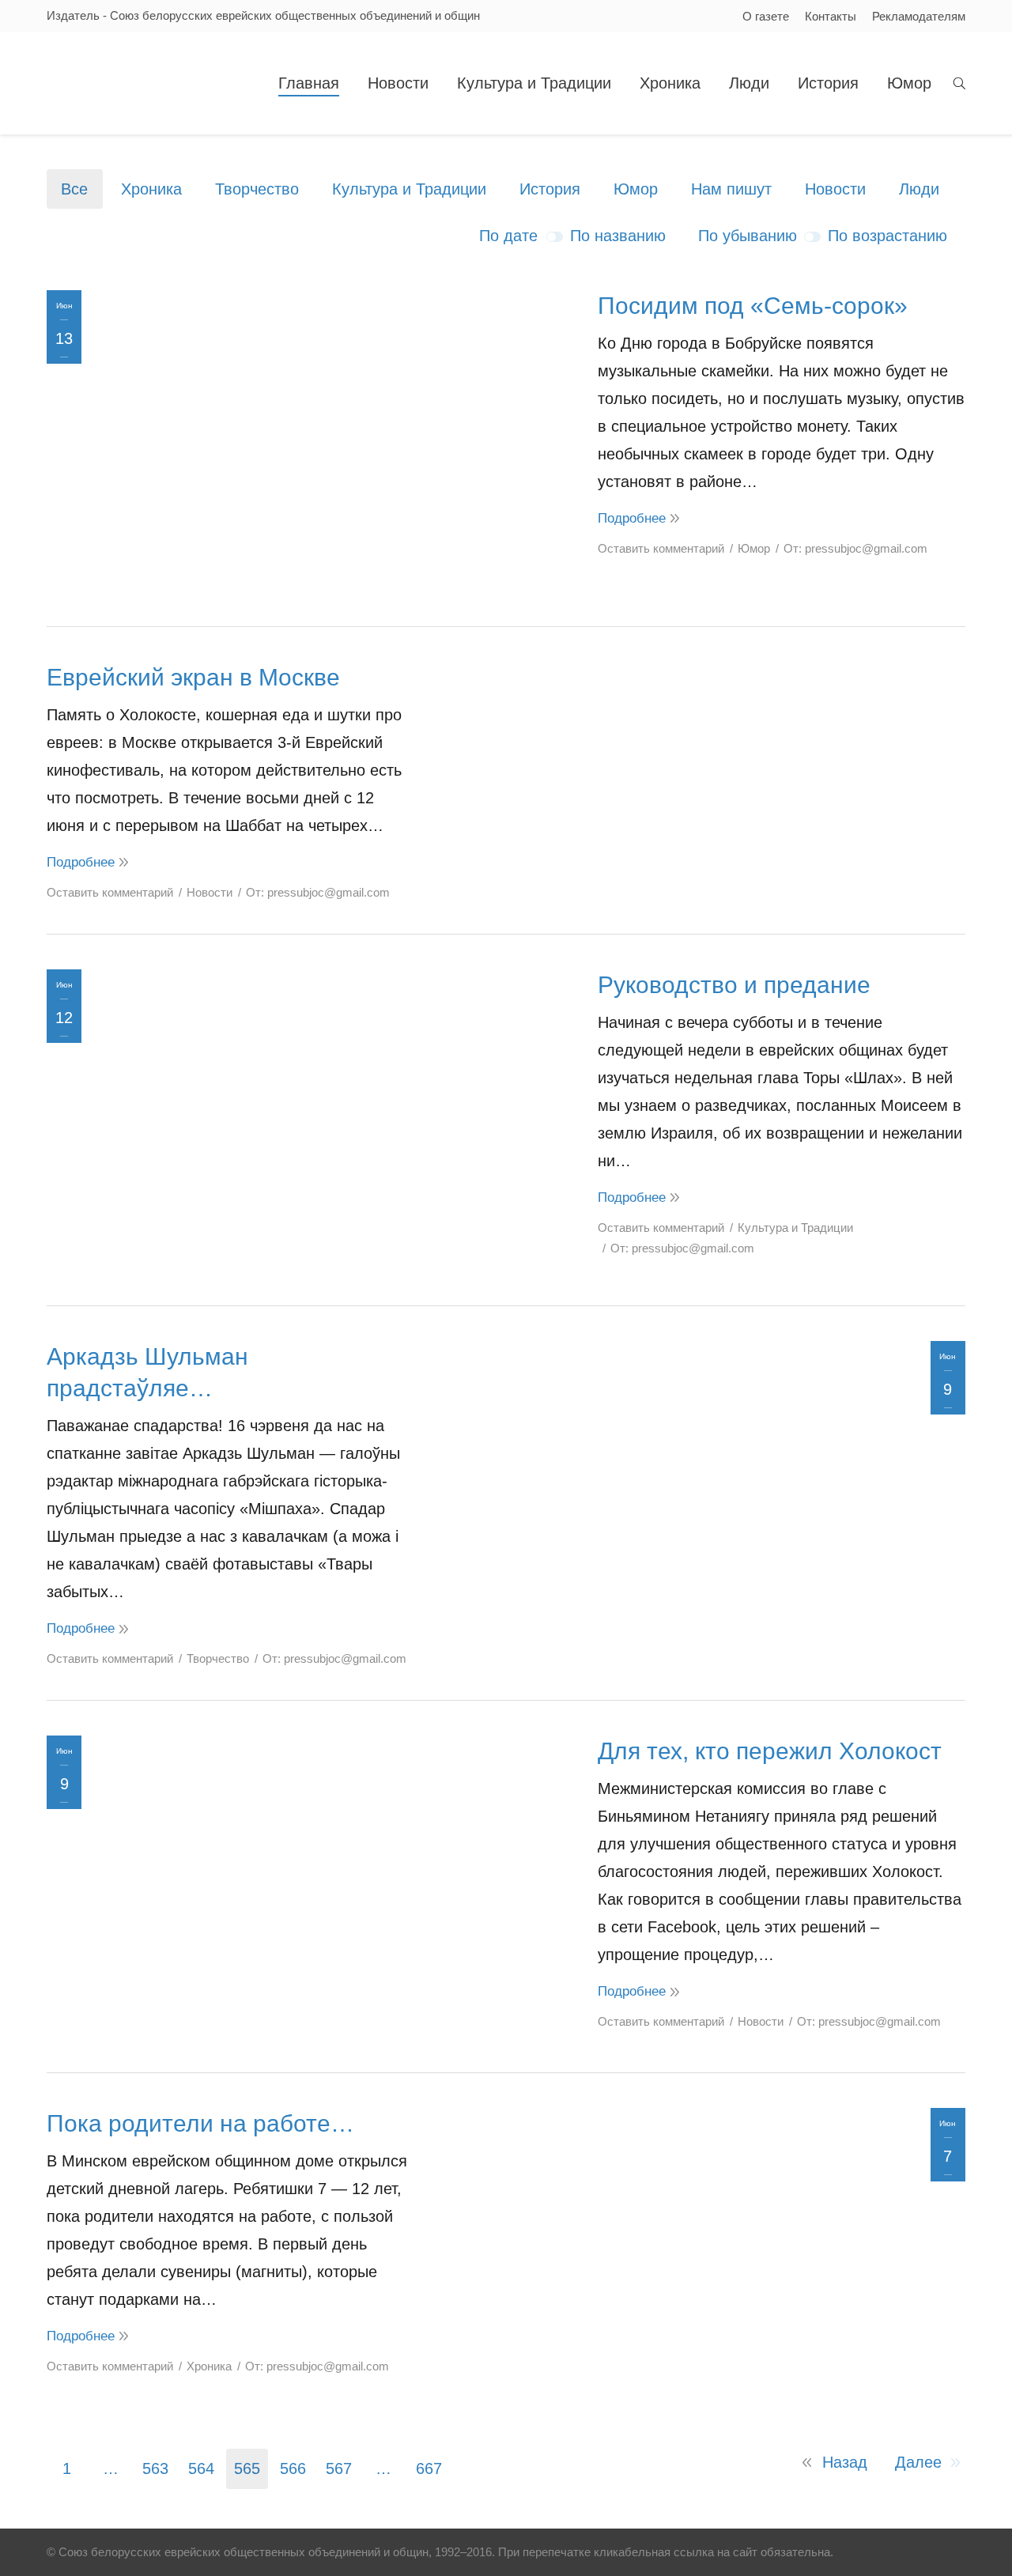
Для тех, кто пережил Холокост (770, 1751)
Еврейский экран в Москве (193, 677)
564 (201, 2468)
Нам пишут (731, 189)
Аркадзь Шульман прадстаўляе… (147, 1372)
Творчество (257, 189)
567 (339, 2468)
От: (855, 548)
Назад (845, 2462)
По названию (618, 236)
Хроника (151, 189)
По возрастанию (887, 236)
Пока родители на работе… (200, 2123)
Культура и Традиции (409, 189)
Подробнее (632, 518)
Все (74, 189)
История (550, 189)
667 (429, 2468)
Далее (918, 2462)
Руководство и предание (734, 985)
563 (155, 2468)
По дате (508, 236)
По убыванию (748, 236)
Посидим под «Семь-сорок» (753, 306)
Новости (835, 189)
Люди (919, 189)
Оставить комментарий (661, 548)
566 (293, 2468)
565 (247, 2468)
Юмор (636, 189)
